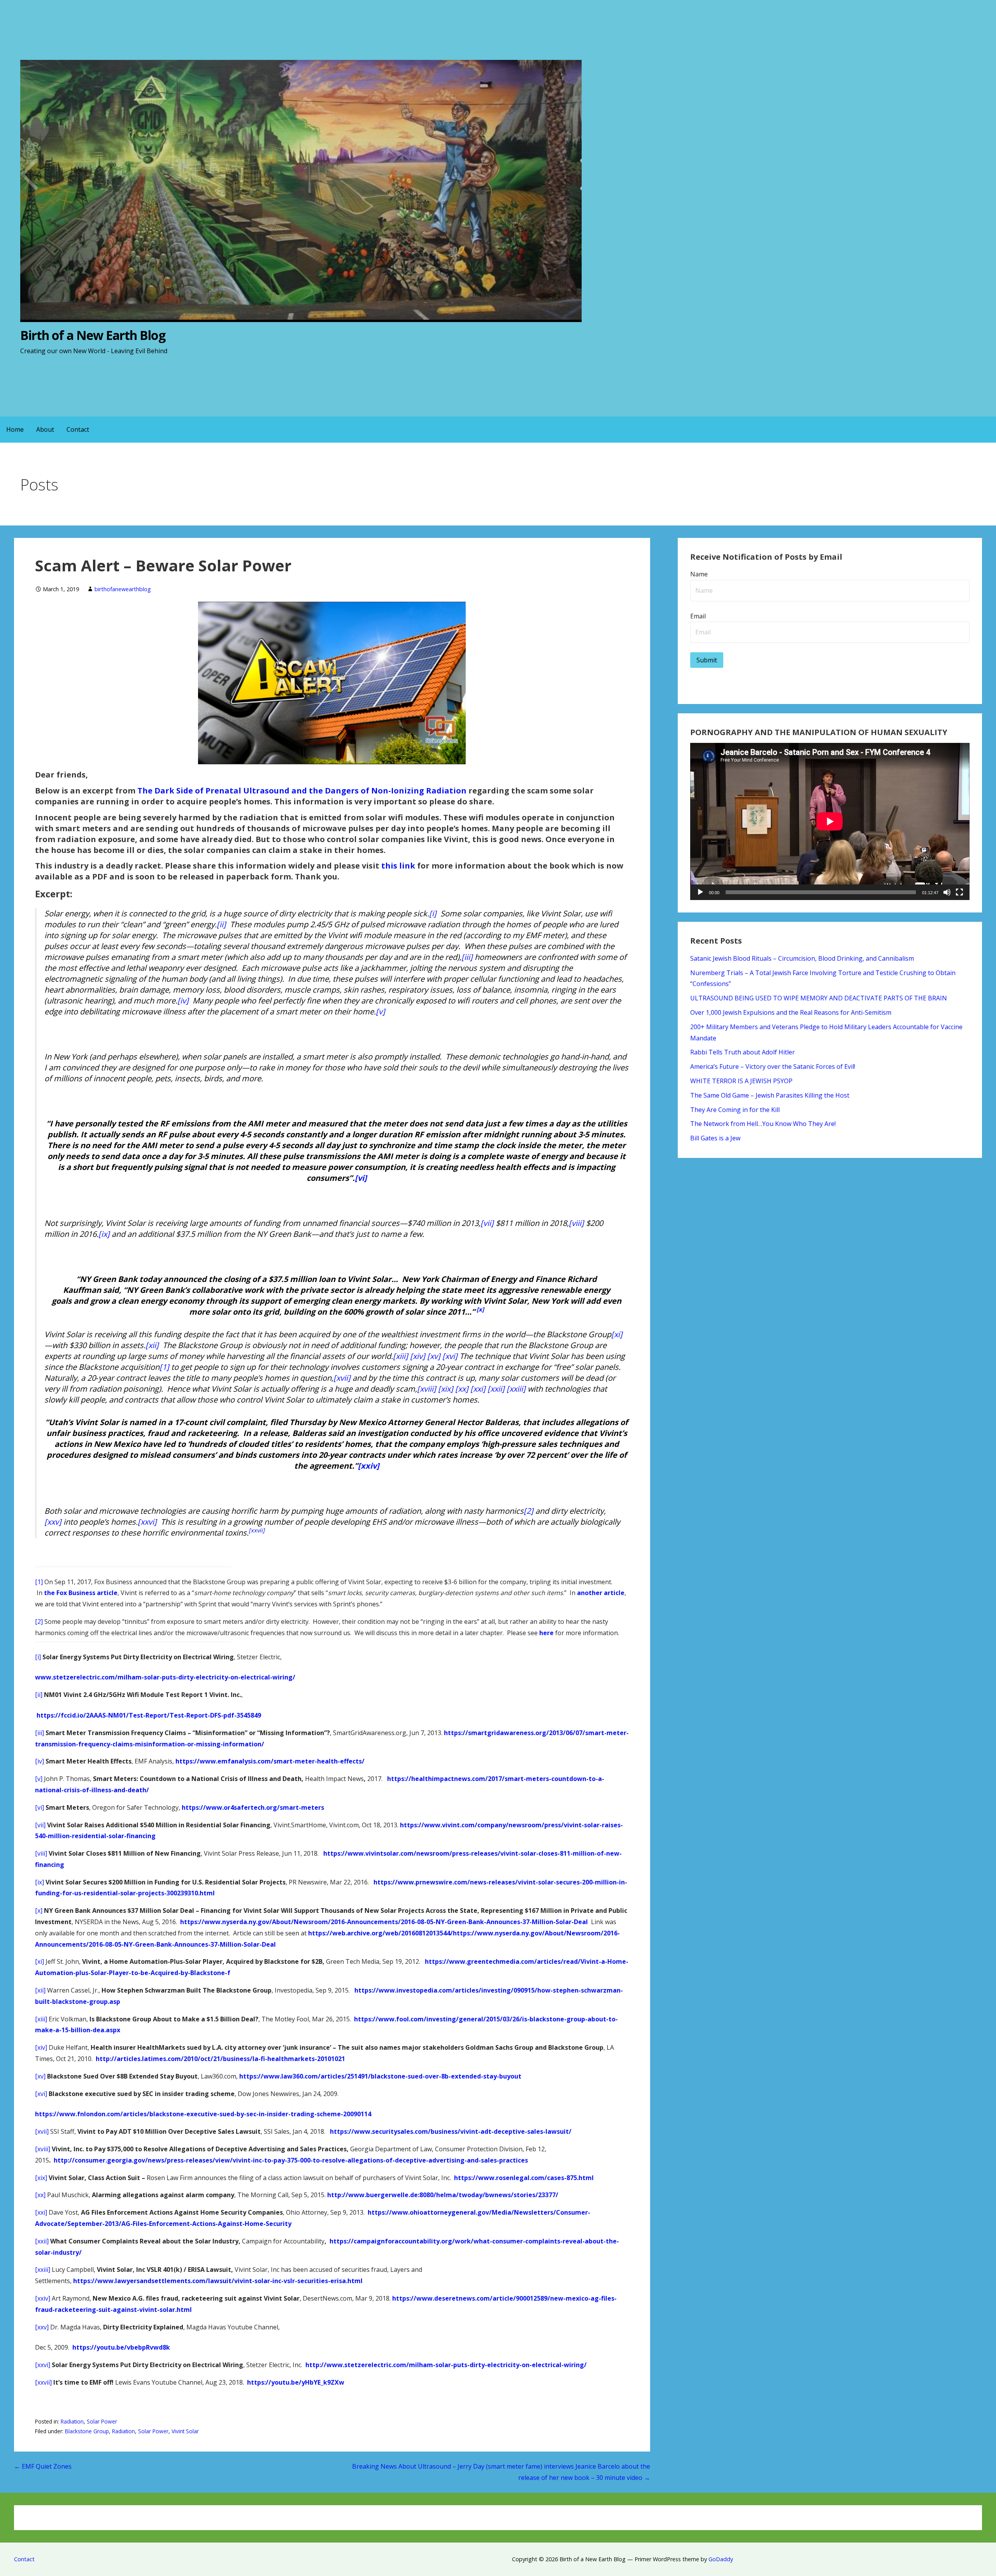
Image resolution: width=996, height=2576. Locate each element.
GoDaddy (721, 2559)
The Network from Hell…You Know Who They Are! (763, 1124)
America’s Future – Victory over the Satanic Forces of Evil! (773, 1066)
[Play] (700, 892)
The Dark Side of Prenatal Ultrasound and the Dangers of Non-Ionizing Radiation (302, 791)
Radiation (72, 2421)
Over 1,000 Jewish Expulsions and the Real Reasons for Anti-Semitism (791, 1012)
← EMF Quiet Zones (43, 2466)
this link (398, 866)
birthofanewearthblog (123, 589)
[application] (830, 821)
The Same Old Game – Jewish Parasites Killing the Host (770, 1095)
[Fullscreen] (959, 892)
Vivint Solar (185, 2431)
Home (15, 429)
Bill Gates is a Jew (715, 1138)
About (45, 429)
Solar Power (102, 2421)
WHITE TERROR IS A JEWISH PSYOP (741, 1081)
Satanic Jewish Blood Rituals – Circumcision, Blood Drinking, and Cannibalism (802, 958)
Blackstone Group (87, 2431)
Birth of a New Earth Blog (93, 335)
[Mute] (947, 892)
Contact (78, 429)
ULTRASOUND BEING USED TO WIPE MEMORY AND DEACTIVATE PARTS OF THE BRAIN (819, 998)
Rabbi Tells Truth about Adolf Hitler (743, 1052)
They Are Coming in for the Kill (735, 1110)
